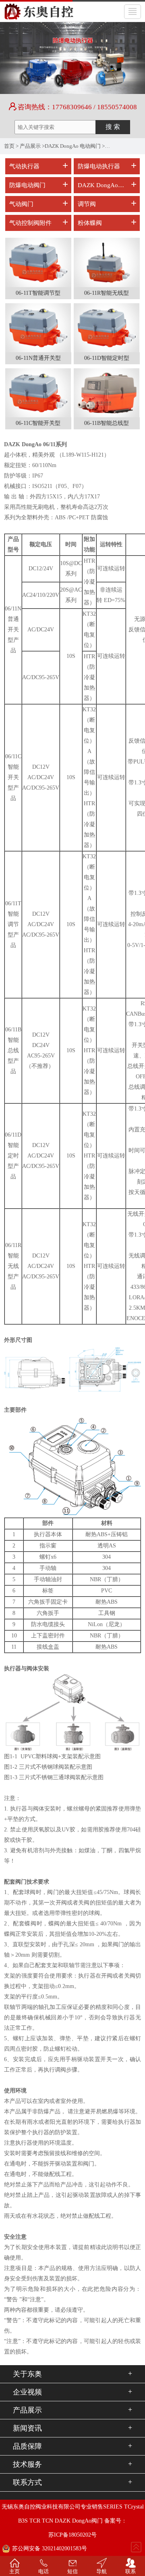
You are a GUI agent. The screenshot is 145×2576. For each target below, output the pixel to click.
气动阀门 (21, 204)
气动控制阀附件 (30, 223)
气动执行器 (24, 166)
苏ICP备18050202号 (72, 2535)
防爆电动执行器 (99, 166)
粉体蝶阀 (90, 223)
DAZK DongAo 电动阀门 (73, 146)
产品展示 (30, 146)
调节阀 (87, 204)
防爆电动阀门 (27, 185)
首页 (9, 146)
